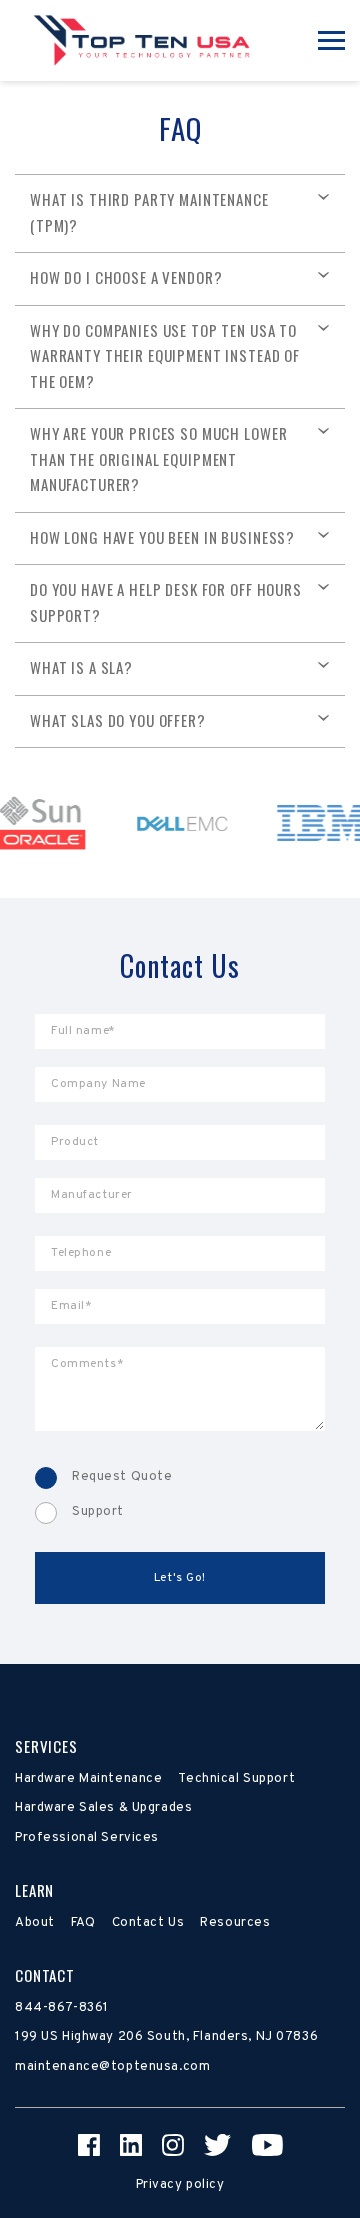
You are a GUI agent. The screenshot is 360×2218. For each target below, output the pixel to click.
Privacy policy (180, 2185)
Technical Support (236, 1779)
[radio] (180, 1478)
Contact (45, 1975)
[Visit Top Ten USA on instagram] (173, 2145)
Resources (235, 1923)
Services (46, 1746)
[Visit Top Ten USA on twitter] (218, 2145)
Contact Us (148, 1923)
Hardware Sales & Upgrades (103, 1808)
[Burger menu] (331, 40)
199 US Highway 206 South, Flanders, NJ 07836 (166, 2037)
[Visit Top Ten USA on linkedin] (131, 2145)
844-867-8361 (62, 2008)
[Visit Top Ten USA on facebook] (89, 2145)
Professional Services (87, 1838)
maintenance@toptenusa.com (112, 2067)
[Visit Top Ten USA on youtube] (267, 2145)
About (35, 1923)
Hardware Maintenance (88, 1779)
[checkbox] (180, 1495)
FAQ (83, 1923)
